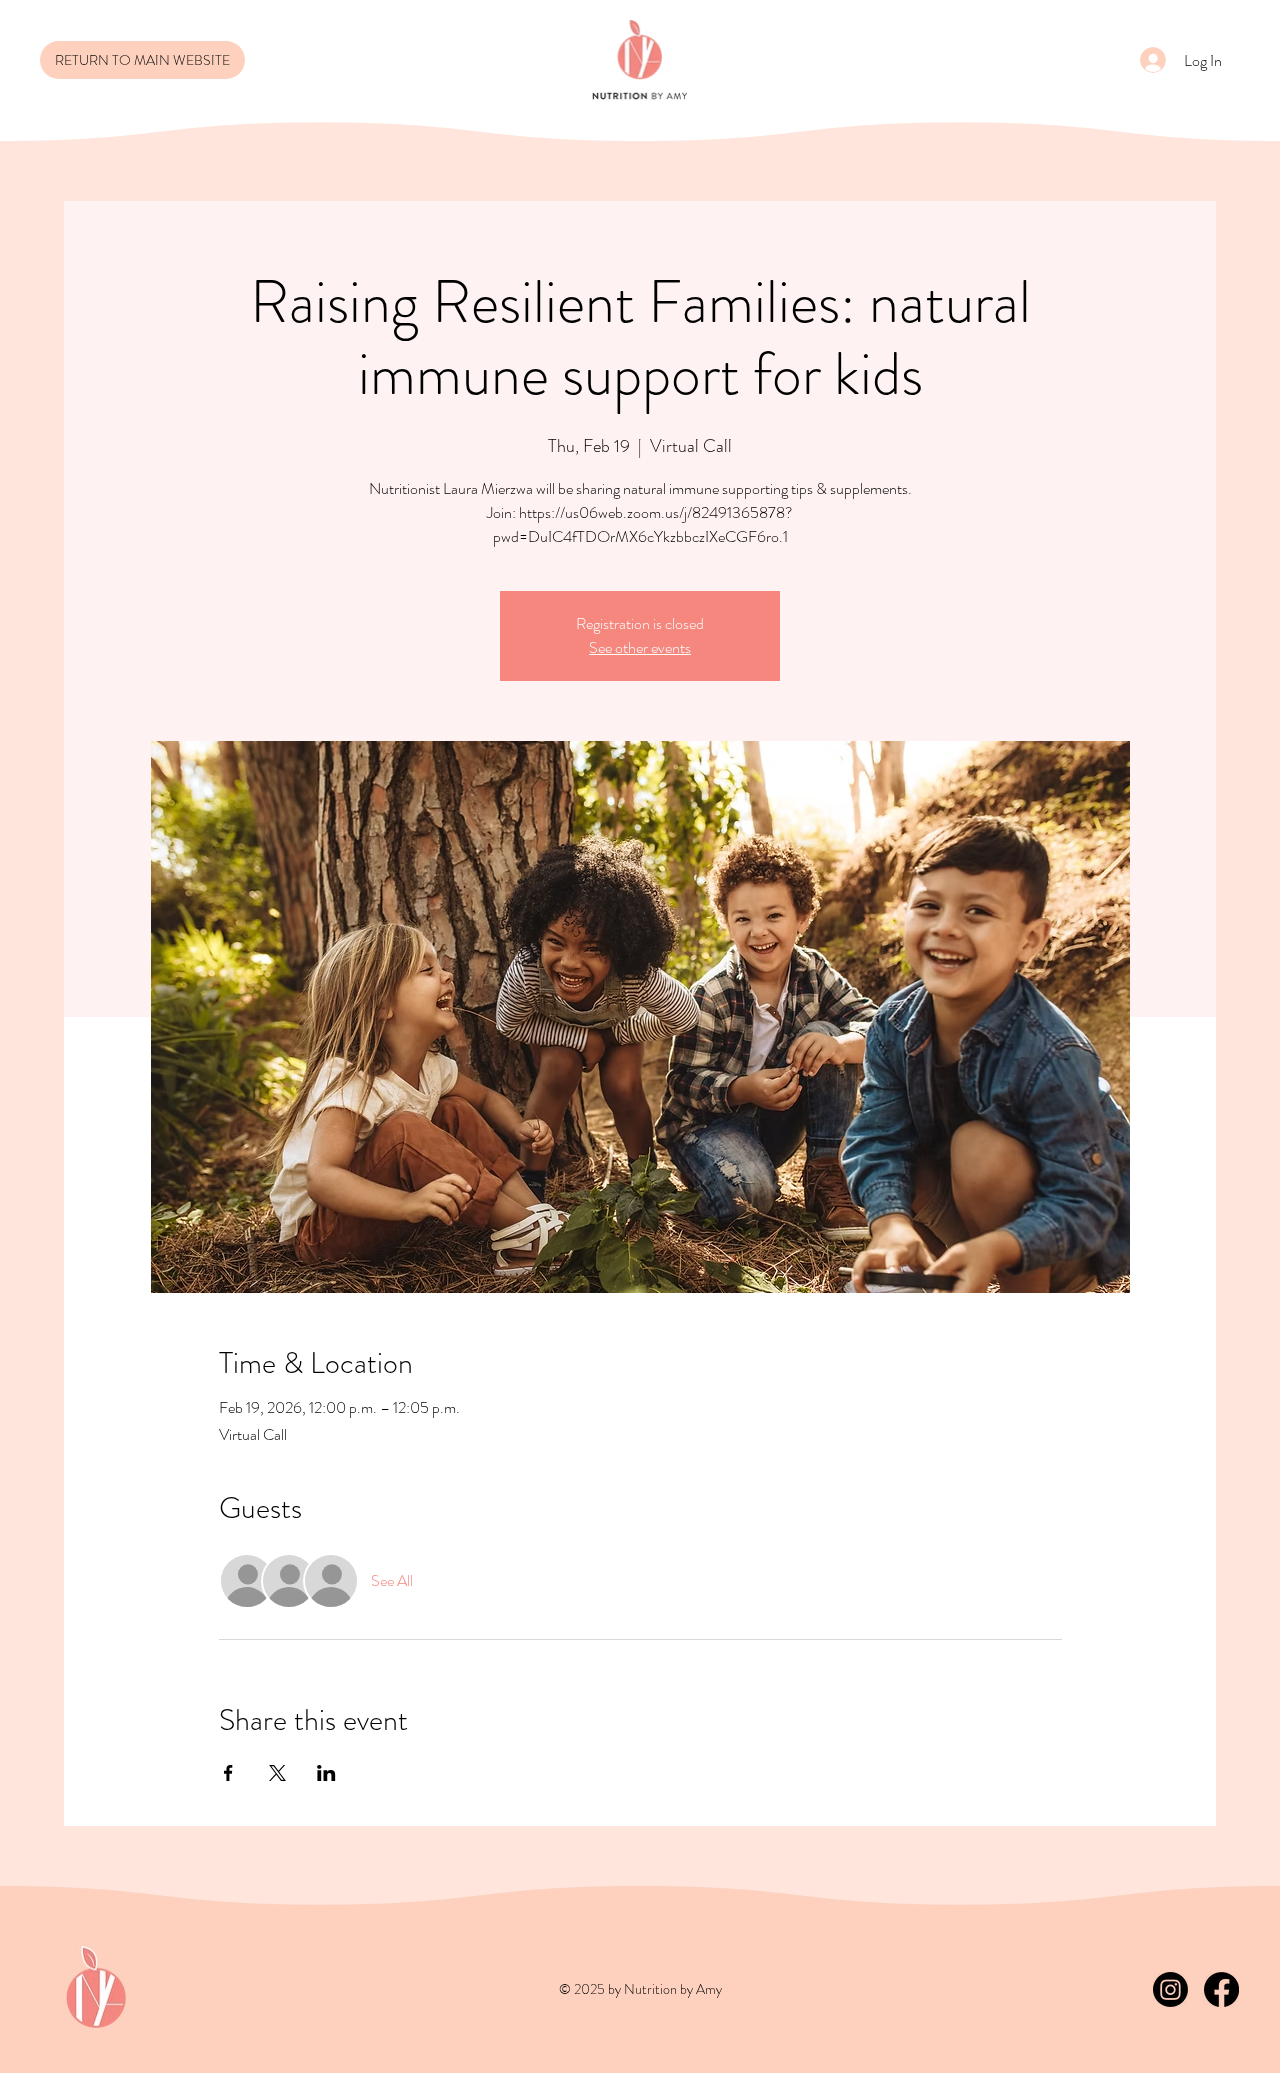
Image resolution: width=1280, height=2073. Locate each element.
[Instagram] (1170, 1989)
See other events (640, 647)
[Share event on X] (277, 1773)
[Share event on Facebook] (228, 1773)
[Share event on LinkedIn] (326, 1773)
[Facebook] (1221, 1989)
